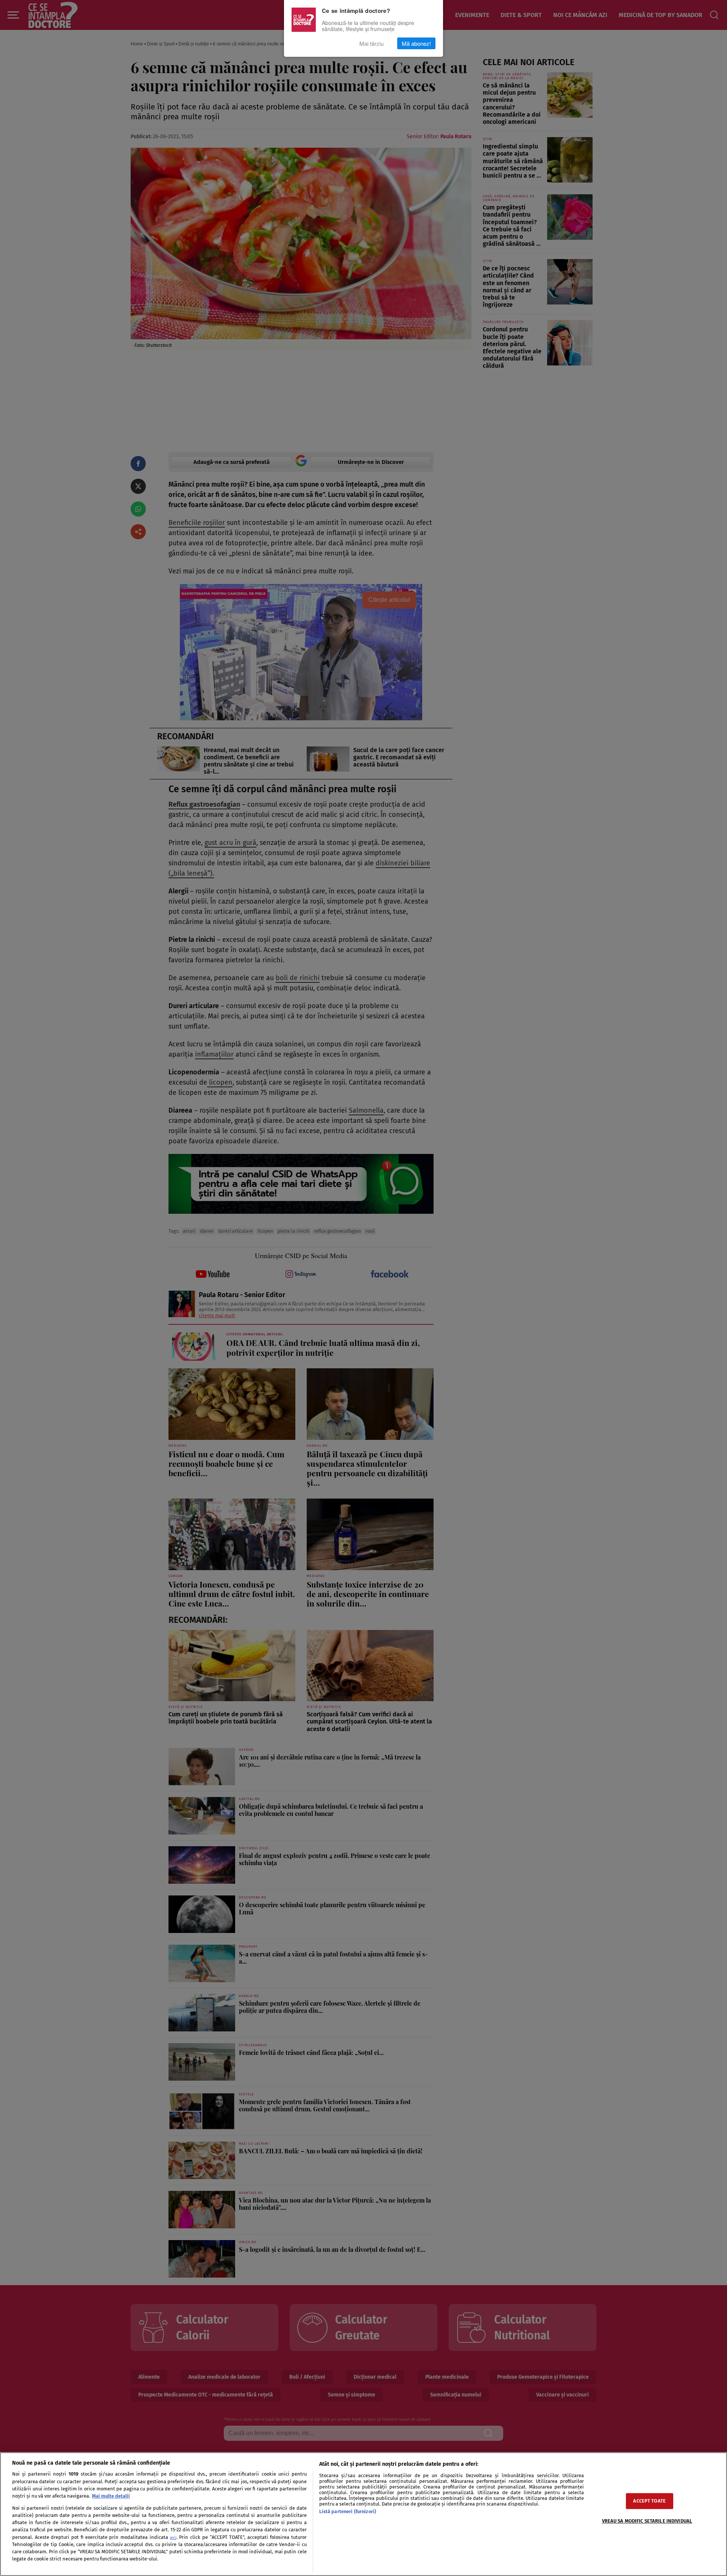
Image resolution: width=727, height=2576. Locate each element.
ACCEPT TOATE (649, 2501)
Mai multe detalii (111, 2496)
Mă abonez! (416, 43)
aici (173, 2538)
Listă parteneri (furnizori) (348, 2511)
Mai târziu (371, 43)
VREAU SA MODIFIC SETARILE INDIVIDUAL (647, 2521)
